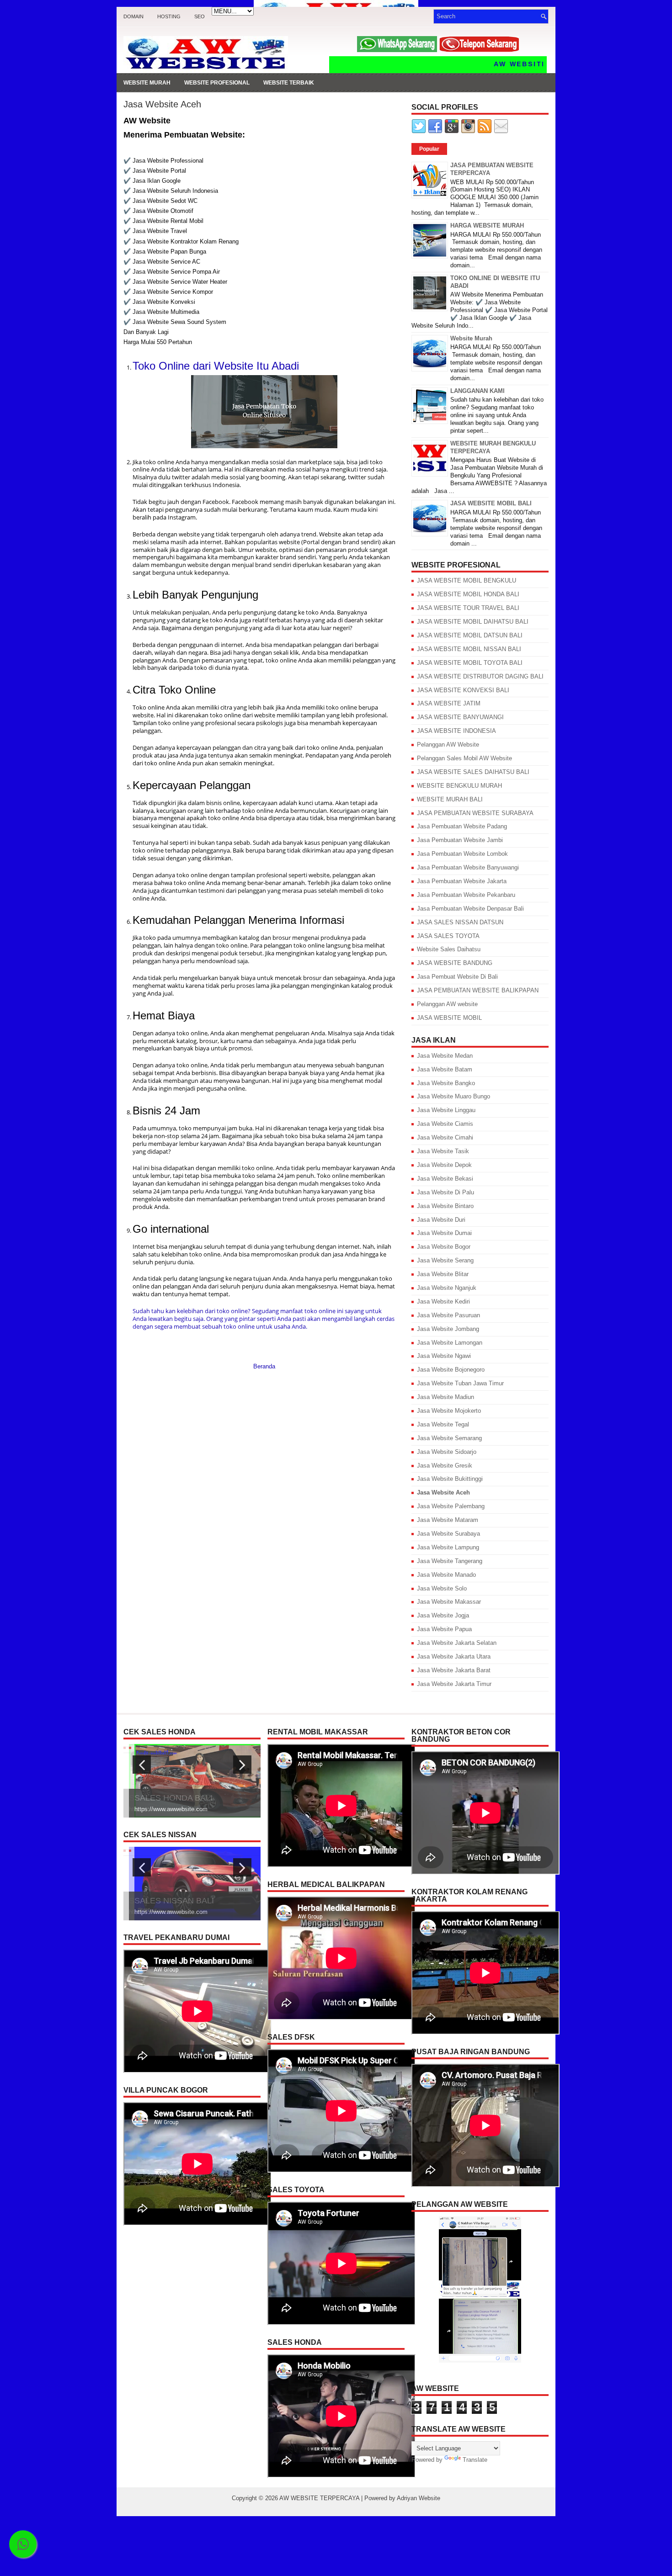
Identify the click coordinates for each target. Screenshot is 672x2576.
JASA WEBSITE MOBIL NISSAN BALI (469, 649)
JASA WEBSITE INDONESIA (456, 731)
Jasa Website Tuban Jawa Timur (460, 1383)
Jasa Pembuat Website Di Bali (457, 977)
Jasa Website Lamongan (450, 1343)
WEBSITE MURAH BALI (450, 799)
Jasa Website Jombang (448, 1329)
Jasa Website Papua (444, 1629)
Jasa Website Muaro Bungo (453, 1096)
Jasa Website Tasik (443, 1151)
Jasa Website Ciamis (445, 1124)
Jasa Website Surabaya (448, 1534)
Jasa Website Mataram (448, 1520)
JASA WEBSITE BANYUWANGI (460, 717)
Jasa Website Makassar (449, 1602)
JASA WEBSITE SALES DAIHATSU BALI (473, 772)
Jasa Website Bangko (446, 1083)
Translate (475, 2460)
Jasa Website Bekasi (445, 1179)
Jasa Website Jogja (443, 1615)
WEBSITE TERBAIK (289, 83)
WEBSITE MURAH (147, 83)
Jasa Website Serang (445, 1260)
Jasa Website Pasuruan (448, 1315)
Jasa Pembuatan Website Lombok (462, 854)
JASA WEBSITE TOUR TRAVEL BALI (468, 608)
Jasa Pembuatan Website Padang (462, 826)
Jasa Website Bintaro (445, 1206)
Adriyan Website (419, 2498)
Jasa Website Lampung (448, 1547)
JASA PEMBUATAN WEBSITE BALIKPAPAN (478, 990)
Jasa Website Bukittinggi (450, 1479)
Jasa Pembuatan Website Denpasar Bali (470, 909)
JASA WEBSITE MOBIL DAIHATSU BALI (473, 622)
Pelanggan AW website (447, 1004)
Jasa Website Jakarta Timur (454, 1684)
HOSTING (169, 16)
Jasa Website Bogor (444, 1247)
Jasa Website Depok (444, 1165)
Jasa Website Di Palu (445, 1192)
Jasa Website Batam (445, 1069)
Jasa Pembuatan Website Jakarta (462, 881)
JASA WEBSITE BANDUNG (455, 963)
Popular (429, 149)
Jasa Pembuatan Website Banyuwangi (468, 867)
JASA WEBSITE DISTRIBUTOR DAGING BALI (480, 676)
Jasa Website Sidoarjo (447, 1452)
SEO (200, 16)
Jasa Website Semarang (449, 1438)
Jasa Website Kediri (443, 1301)
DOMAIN (133, 16)
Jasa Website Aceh (162, 104)
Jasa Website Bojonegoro (451, 1370)
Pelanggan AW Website (448, 745)
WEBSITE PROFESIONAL (217, 83)
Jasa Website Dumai (444, 1233)
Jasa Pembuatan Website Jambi (460, 840)
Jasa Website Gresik (445, 1466)
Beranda (264, 1366)
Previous (142, 1773)
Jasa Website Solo (442, 1588)
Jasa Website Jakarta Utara (454, 1656)
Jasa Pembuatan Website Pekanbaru (466, 895)
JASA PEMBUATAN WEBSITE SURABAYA (475, 813)
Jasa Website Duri (441, 1220)
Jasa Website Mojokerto (449, 1411)
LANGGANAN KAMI (477, 391)
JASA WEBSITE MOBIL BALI (491, 503)
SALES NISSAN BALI (174, 1908)
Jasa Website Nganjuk (447, 1288)
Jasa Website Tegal (443, 1424)
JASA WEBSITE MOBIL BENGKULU (467, 580)
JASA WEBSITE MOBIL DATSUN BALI (470, 635)
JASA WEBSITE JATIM (449, 703)
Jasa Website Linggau (446, 1110)
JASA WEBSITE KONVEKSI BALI (463, 690)
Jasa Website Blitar (443, 1274)
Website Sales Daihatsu (449, 949)
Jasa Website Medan (445, 1056)
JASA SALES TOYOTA (448, 936)
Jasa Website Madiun (445, 1397)
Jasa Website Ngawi (444, 1356)
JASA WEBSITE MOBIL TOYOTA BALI (470, 663)
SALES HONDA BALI (173, 1798)
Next (243, 1773)
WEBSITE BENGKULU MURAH (459, 786)
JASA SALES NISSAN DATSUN (460, 922)
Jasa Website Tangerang (450, 1561)
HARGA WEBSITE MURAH (487, 225)
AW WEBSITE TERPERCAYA (319, 2498)
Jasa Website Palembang (451, 1506)
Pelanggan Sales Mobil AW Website (464, 758)
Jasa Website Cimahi (445, 1137)
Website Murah (471, 338)
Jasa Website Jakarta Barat (454, 1670)
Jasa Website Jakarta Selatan (457, 1643)
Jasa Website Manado (446, 1575)
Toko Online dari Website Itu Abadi (216, 366)
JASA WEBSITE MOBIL (449, 1018)
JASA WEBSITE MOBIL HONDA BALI (468, 594)
